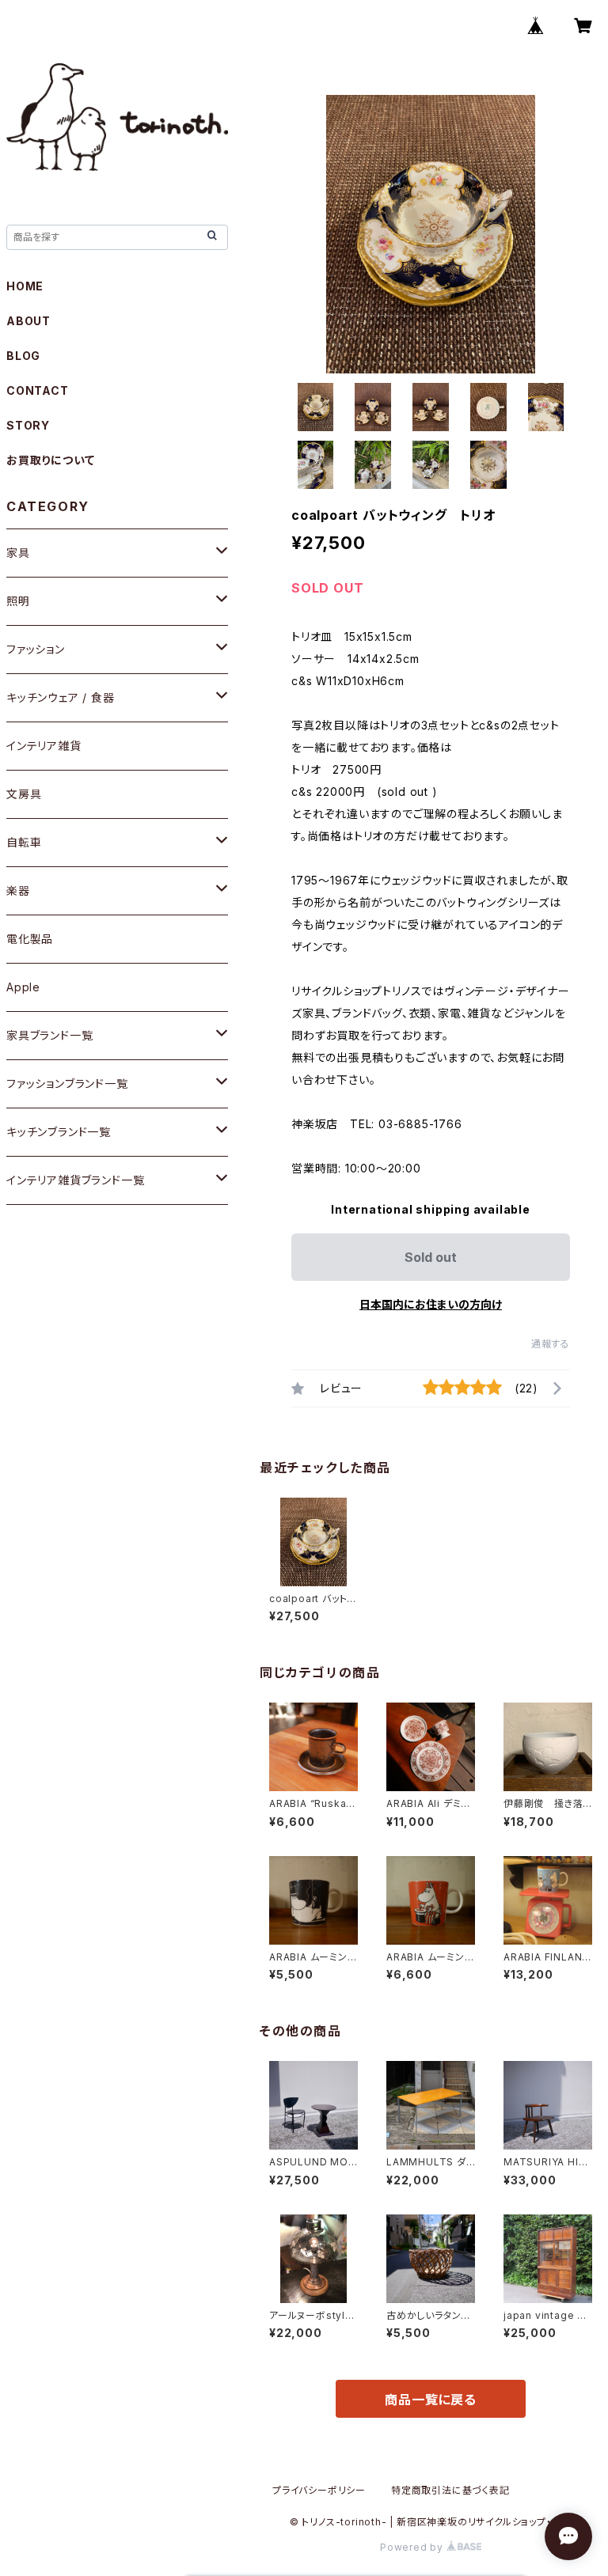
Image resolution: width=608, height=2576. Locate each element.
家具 (18, 553)
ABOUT (28, 321)
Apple (23, 987)
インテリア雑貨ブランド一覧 (75, 1180)
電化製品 (30, 939)
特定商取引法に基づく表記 (450, 2490)
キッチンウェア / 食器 (61, 697)
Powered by (413, 2547)
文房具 (24, 794)
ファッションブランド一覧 (67, 1083)
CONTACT (38, 390)
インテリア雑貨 (44, 746)
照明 (18, 601)
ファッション (36, 649)
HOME (25, 286)
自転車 (24, 842)
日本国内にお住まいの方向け (431, 1304)
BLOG (23, 356)
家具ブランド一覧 (49, 1035)
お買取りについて (50, 460)
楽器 (18, 890)
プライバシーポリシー (319, 2490)
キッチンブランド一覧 (59, 1132)
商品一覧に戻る (431, 2400)
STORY (28, 425)
